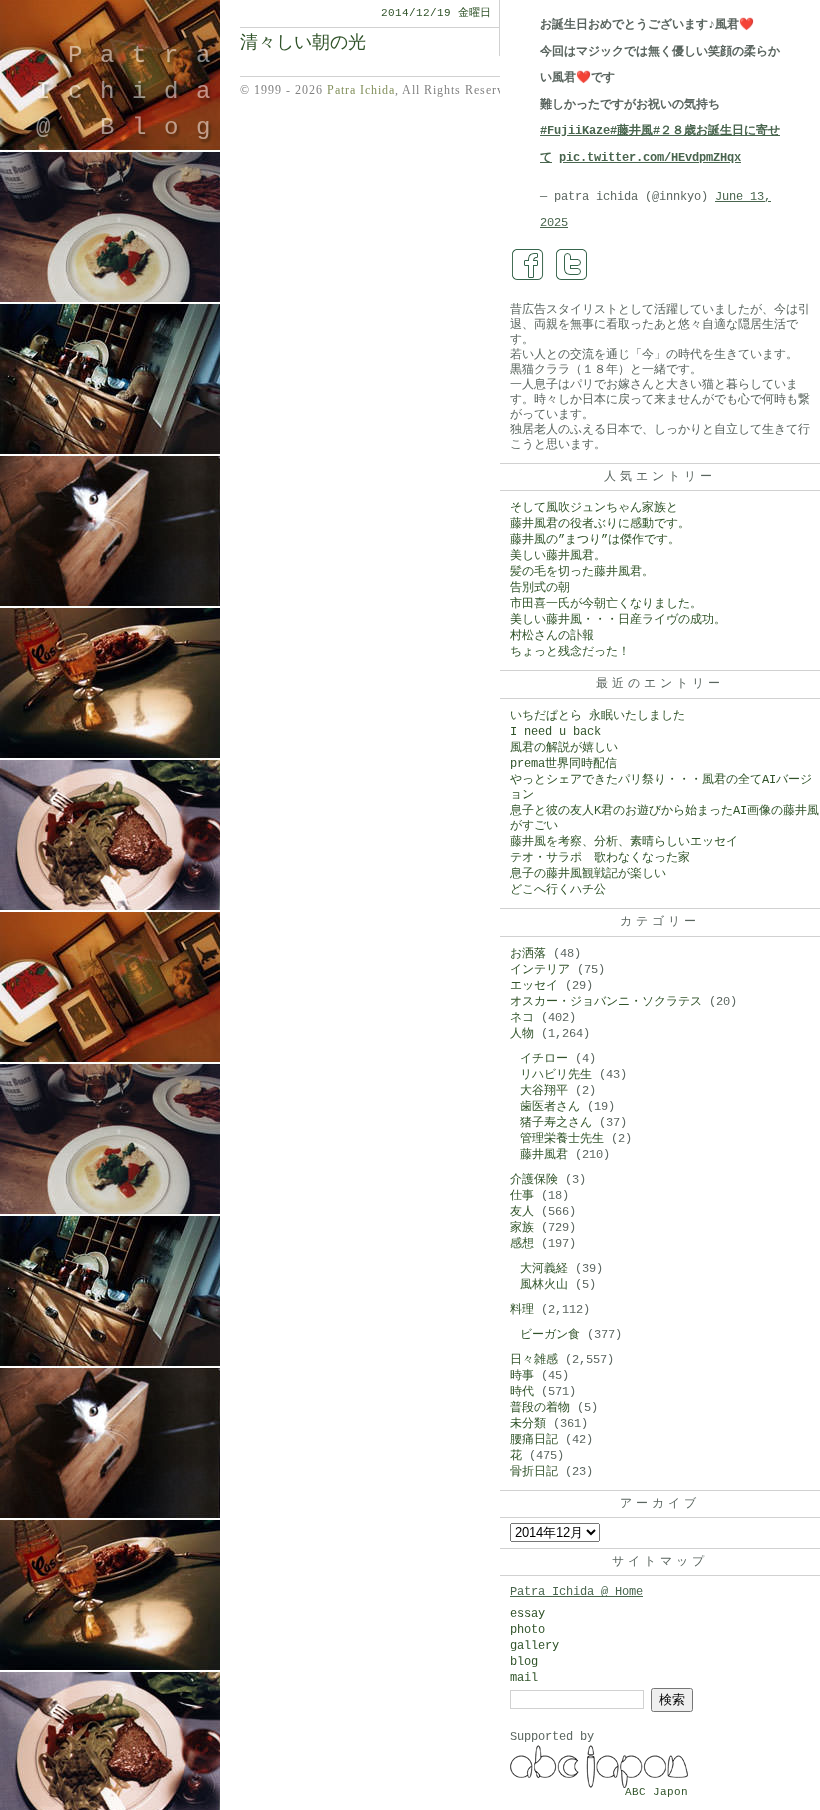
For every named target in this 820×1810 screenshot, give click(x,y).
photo (527, 1630)
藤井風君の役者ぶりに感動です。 (600, 524)
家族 (522, 1228)
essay (527, 1614)
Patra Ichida (361, 90)
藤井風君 (544, 1155)
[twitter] (572, 265)
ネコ (522, 1018)
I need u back (555, 732)
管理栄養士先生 (562, 1139)
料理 (522, 1310)
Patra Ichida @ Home (576, 1592)
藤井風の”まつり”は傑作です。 (595, 540)
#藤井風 (631, 131)
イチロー (544, 1059)
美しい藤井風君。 (558, 556)
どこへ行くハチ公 (558, 890)
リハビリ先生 (556, 1075)
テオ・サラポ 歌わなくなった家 (600, 858)
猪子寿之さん (556, 1123)
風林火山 (544, 1285)
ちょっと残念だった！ (570, 652)
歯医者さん (550, 1107)
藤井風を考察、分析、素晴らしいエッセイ (624, 842)
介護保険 (534, 1180)
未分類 (528, 1424)
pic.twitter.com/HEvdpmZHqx (650, 158)
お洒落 (528, 954)
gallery (534, 1646)
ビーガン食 (550, 1335)
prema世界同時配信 (563, 764)
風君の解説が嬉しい (564, 748)
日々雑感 (534, 1360)
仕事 (522, 1196)
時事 (522, 1376)
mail (524, 1678)
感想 (522, 1244)
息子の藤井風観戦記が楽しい (588, 874)
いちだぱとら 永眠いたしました (597, 716)
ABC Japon (656, 1792)
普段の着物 (540, 1408)
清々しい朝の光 (303, 43)
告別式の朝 (540, 588)
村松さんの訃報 (552, 636)
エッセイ (534, 986)
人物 (522, 1034)
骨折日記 (534, 1472)
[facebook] (528, 265)
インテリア (540, 970)
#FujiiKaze (575, 131)
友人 (522, 1212)
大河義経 (544, 1269)
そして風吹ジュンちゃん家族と (594, 508)
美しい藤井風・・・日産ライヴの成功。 (618, 620)
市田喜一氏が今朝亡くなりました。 (606, 604)
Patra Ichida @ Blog (132, 91)
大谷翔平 (544, 1091)
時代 (522, 1392)
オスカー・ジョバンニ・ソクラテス (606, 1002)
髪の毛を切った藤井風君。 (582, 572)
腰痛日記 (534, 1440)
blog (524, 1662)
